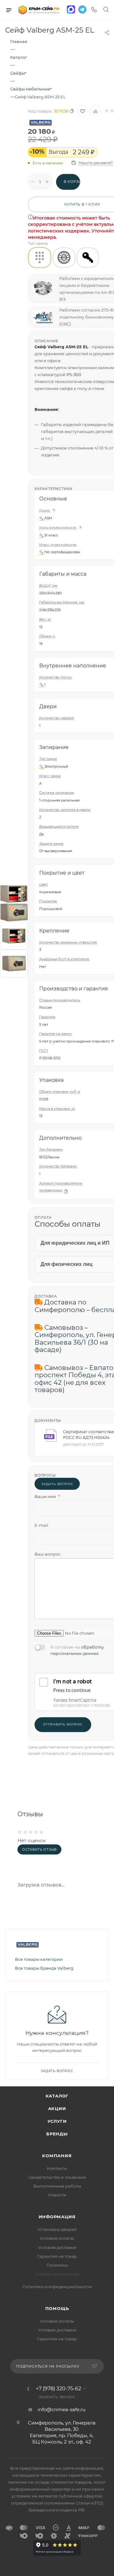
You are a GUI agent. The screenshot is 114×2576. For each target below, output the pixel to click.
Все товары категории (39, 1959)
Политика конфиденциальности (57, 2287)
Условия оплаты (57, 2238)
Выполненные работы (57, 2186)
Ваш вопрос (47, 1554)
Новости (57, 2195)
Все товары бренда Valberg (44, 1968)
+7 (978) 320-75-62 (58, 2389)
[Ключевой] (88, 258)
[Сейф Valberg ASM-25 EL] (14, 893)
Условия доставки (57, 2247)
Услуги (57, 2121)
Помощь (57, 2308)
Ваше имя (47, 1496)
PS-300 (74, 375)
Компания (57, 2156)
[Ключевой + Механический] (64, 258)
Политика (57, 2265)
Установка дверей (57, 2229)
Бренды (57, 2134)
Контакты (57, 2168)
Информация (57, 2217)
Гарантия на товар (57, 2256)
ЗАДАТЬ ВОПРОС (57, 1484)
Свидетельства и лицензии (57, 2177)
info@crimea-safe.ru (62, 2409)
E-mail (41, 1525)
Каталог (57, 2096)
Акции (57, 2108)
